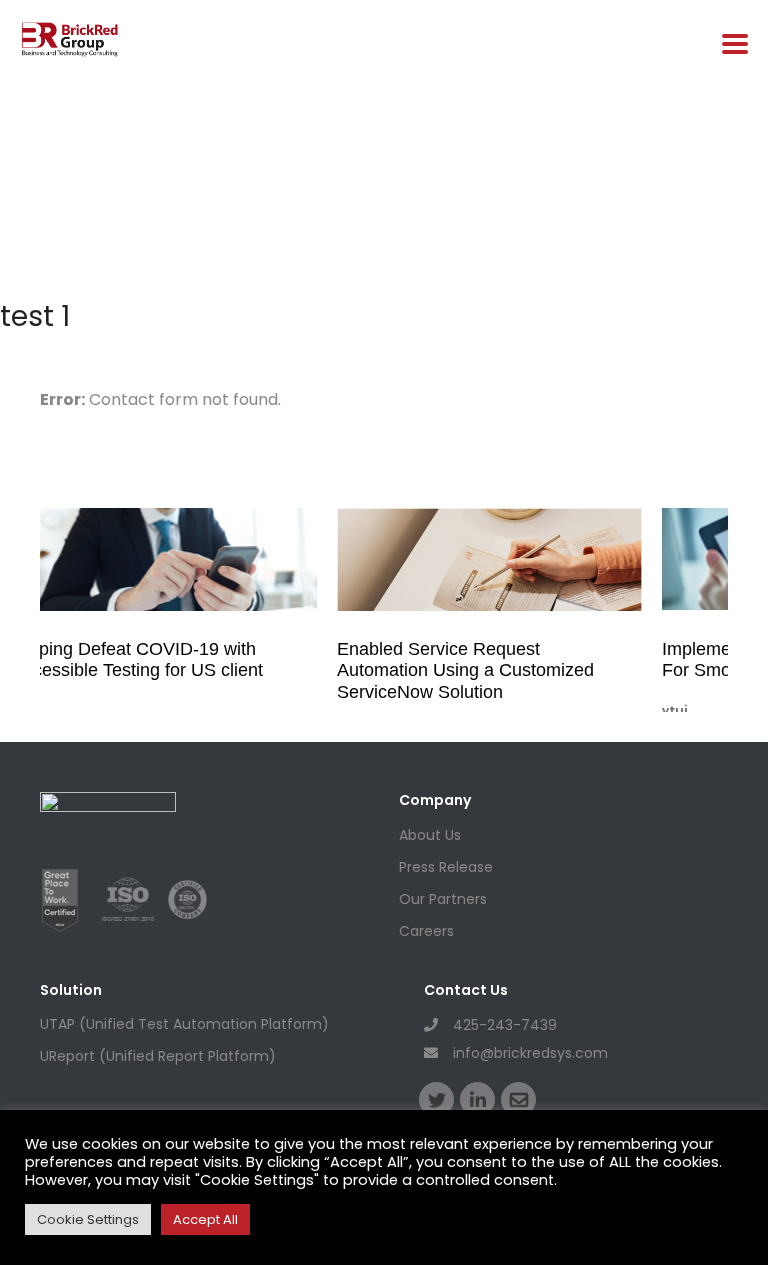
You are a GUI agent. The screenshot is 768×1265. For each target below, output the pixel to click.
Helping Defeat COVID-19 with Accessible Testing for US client (137, 660)
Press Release (446, 867)
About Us (430, 835)
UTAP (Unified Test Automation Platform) (184, 1024)
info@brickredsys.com (530, 1053)
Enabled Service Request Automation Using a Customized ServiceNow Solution (465, 670)
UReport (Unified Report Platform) (158, 1056)
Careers (426, 931)
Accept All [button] (205, 1219)
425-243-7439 (505, 1025)
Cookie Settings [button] (88, 1219)
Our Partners (443, 899)
